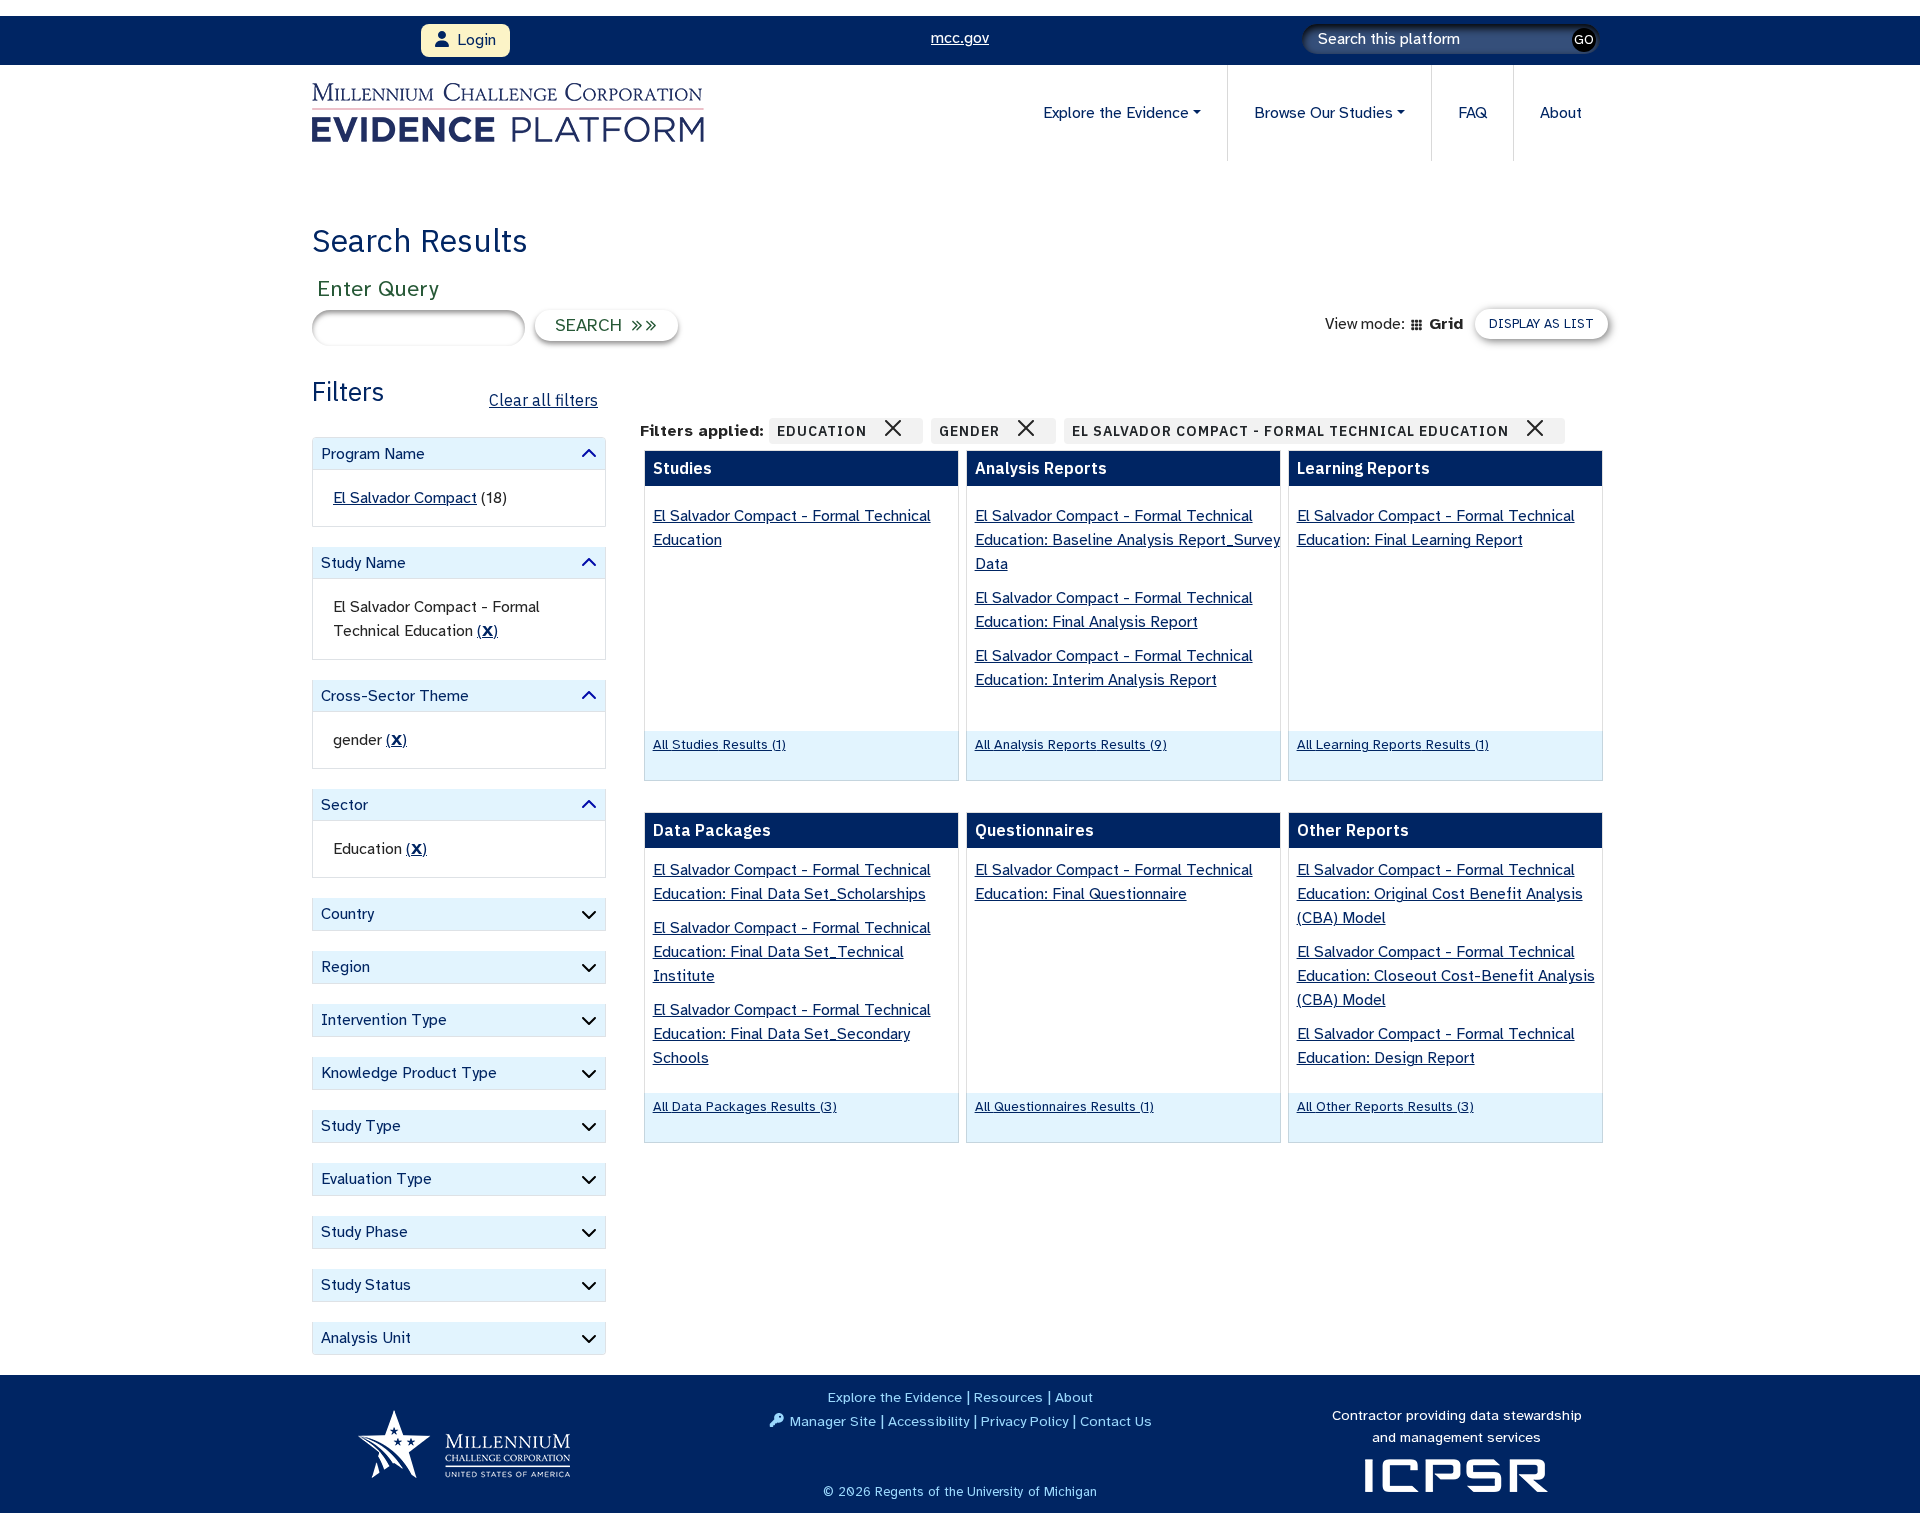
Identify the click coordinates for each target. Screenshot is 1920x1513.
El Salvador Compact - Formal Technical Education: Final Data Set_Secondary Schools (792, 1034)
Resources (1008, 1397)
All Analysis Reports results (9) (1071, 744)
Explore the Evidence (895, 1397)
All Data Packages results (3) (745, 1106)
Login (472, 40)
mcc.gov (960, 38)
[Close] (893, 428)
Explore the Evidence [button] (1116, 113)
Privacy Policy (1024, 1421)
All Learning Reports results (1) (1393, 744)
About (1561, 113)
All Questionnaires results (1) (1064, 1106)
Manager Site (833, 1421)
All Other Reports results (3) (1385, 1106)
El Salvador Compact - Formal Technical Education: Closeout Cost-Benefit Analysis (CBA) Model (1446, 976)
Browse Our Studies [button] (1323, 113)
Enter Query (377, 288)
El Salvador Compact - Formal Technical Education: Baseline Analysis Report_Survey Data (1127, 540)
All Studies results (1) (719, 744)
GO (1584, 39)
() (487, 631)
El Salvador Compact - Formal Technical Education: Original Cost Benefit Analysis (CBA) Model (1440, 894)
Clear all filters (543, 400)
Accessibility (928, 1421)
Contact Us (1116, 1421)
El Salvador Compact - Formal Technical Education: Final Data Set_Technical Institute (792, 952)
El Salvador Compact (405, 498)
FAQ (1472, 113)
